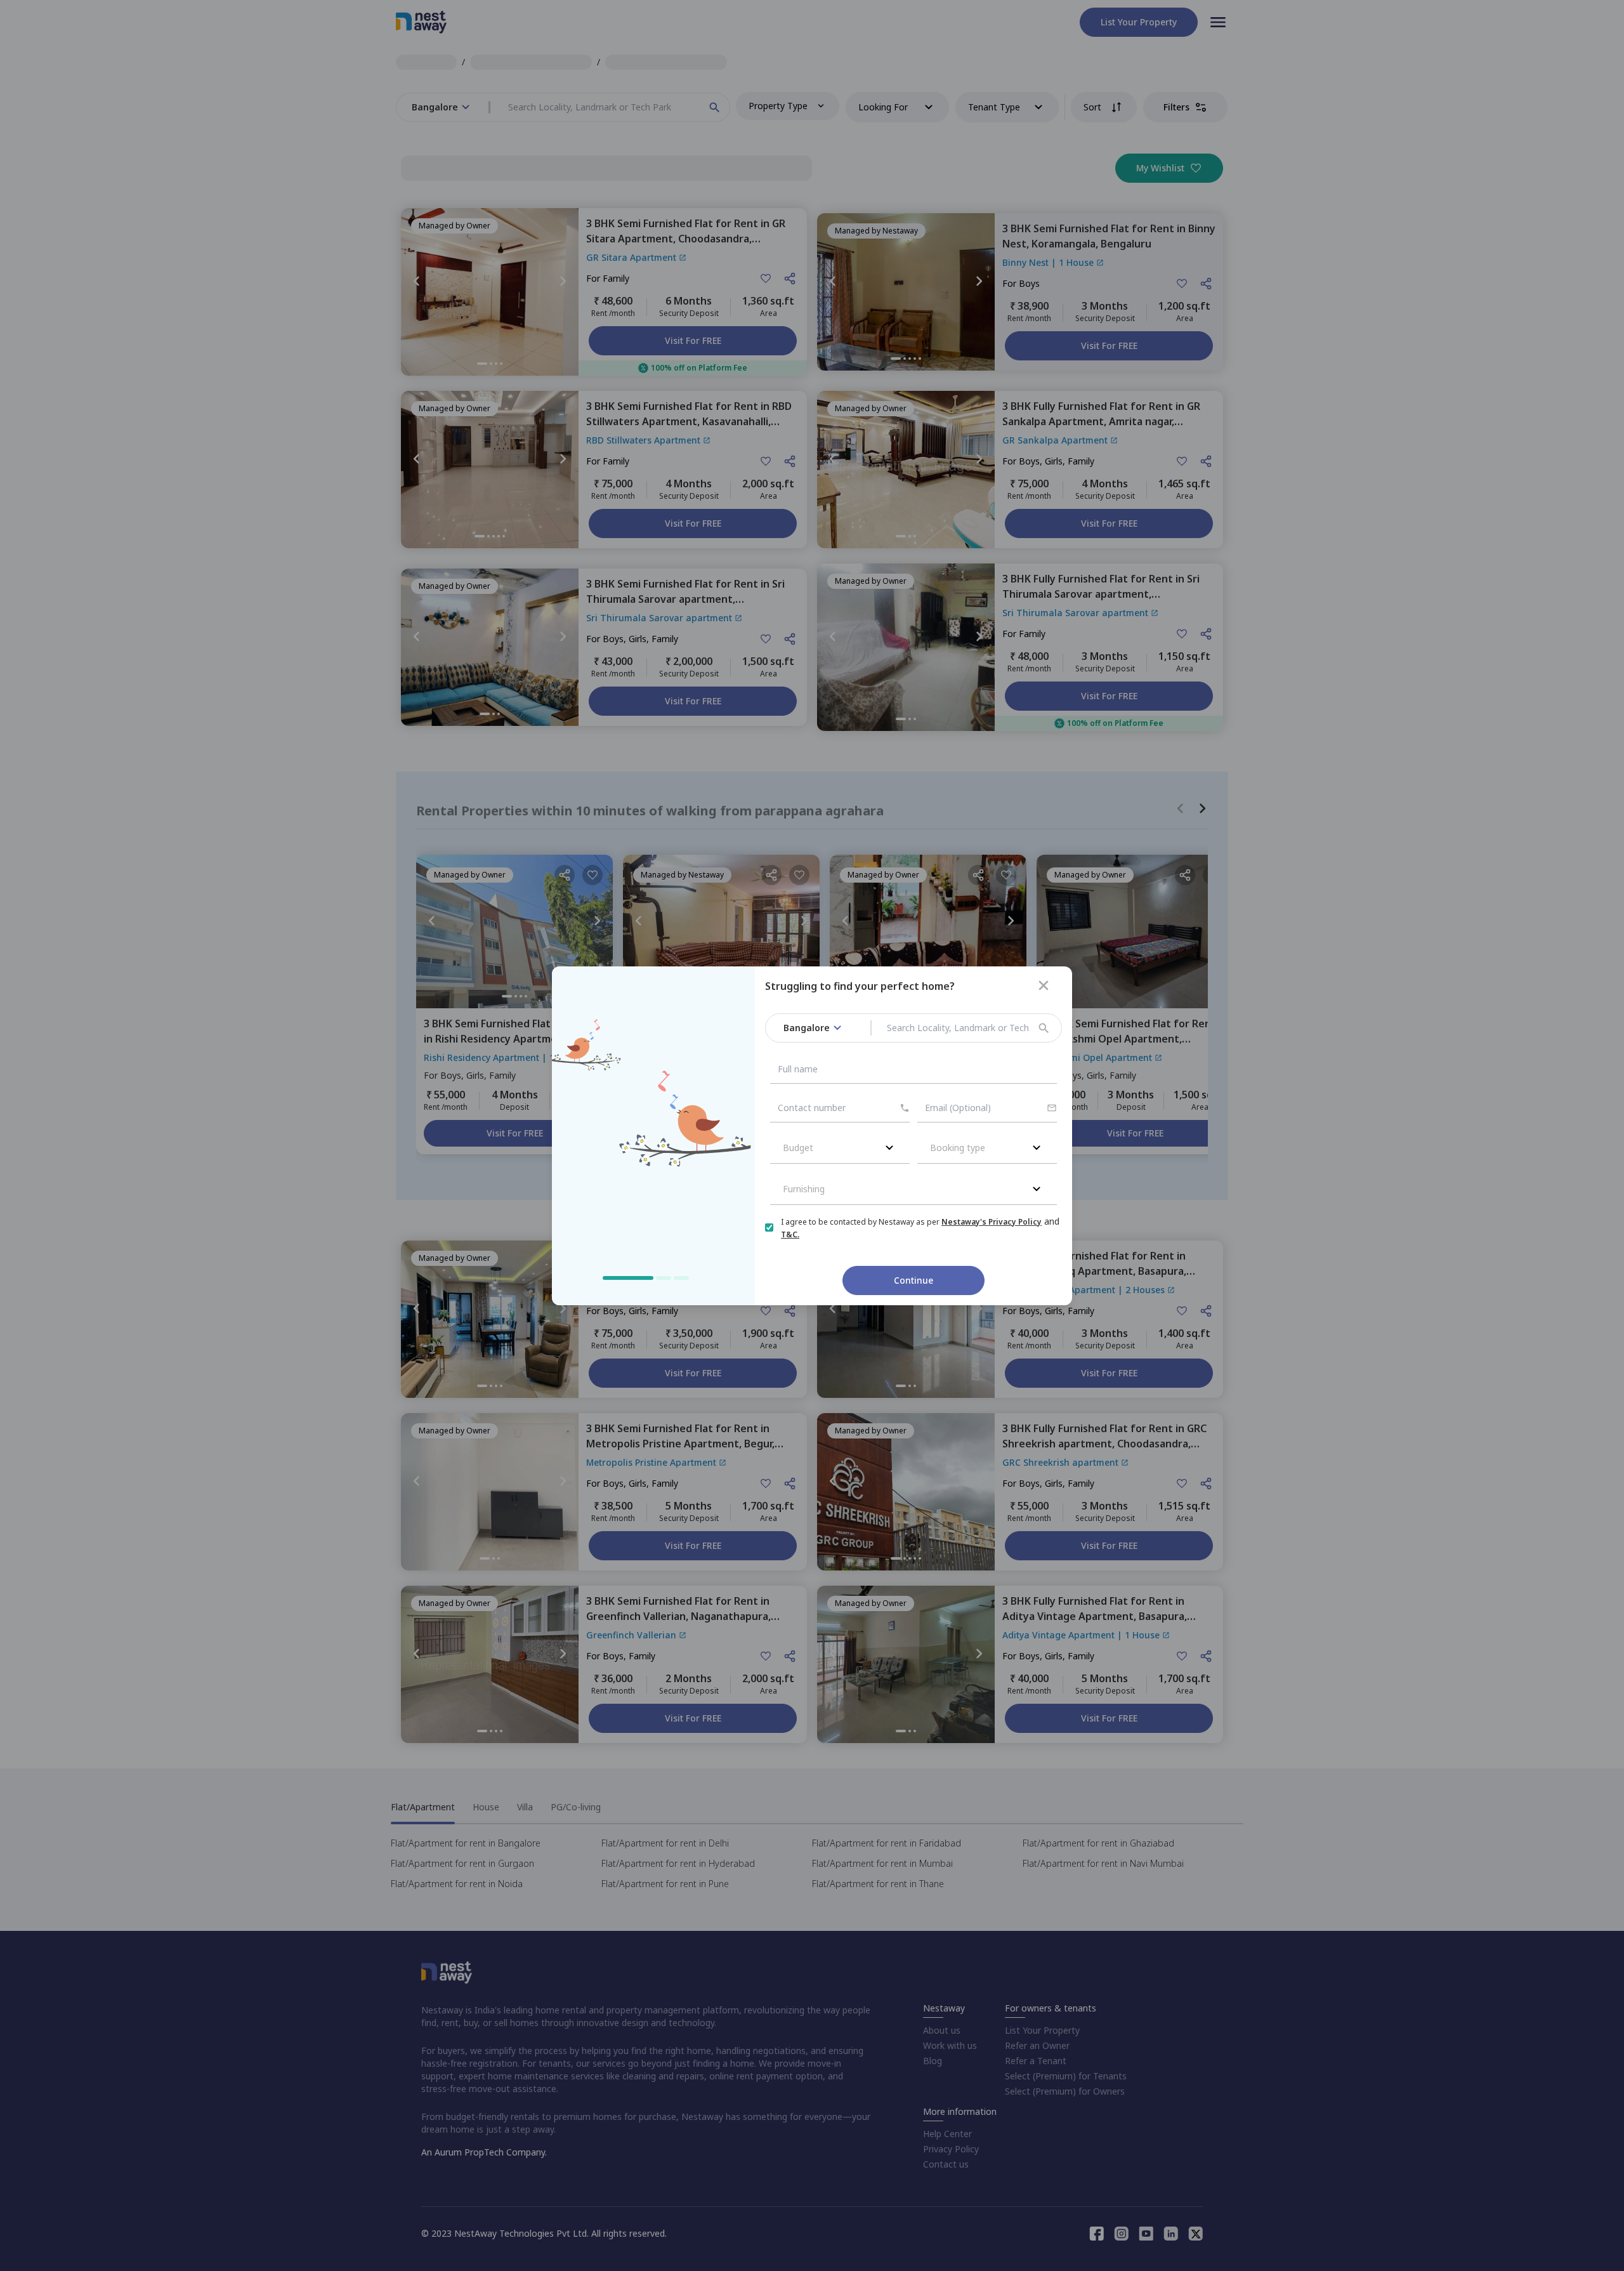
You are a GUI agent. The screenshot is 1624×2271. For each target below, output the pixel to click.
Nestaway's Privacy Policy (992, 1222)
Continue (913, 1280)
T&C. (790, 1234)
